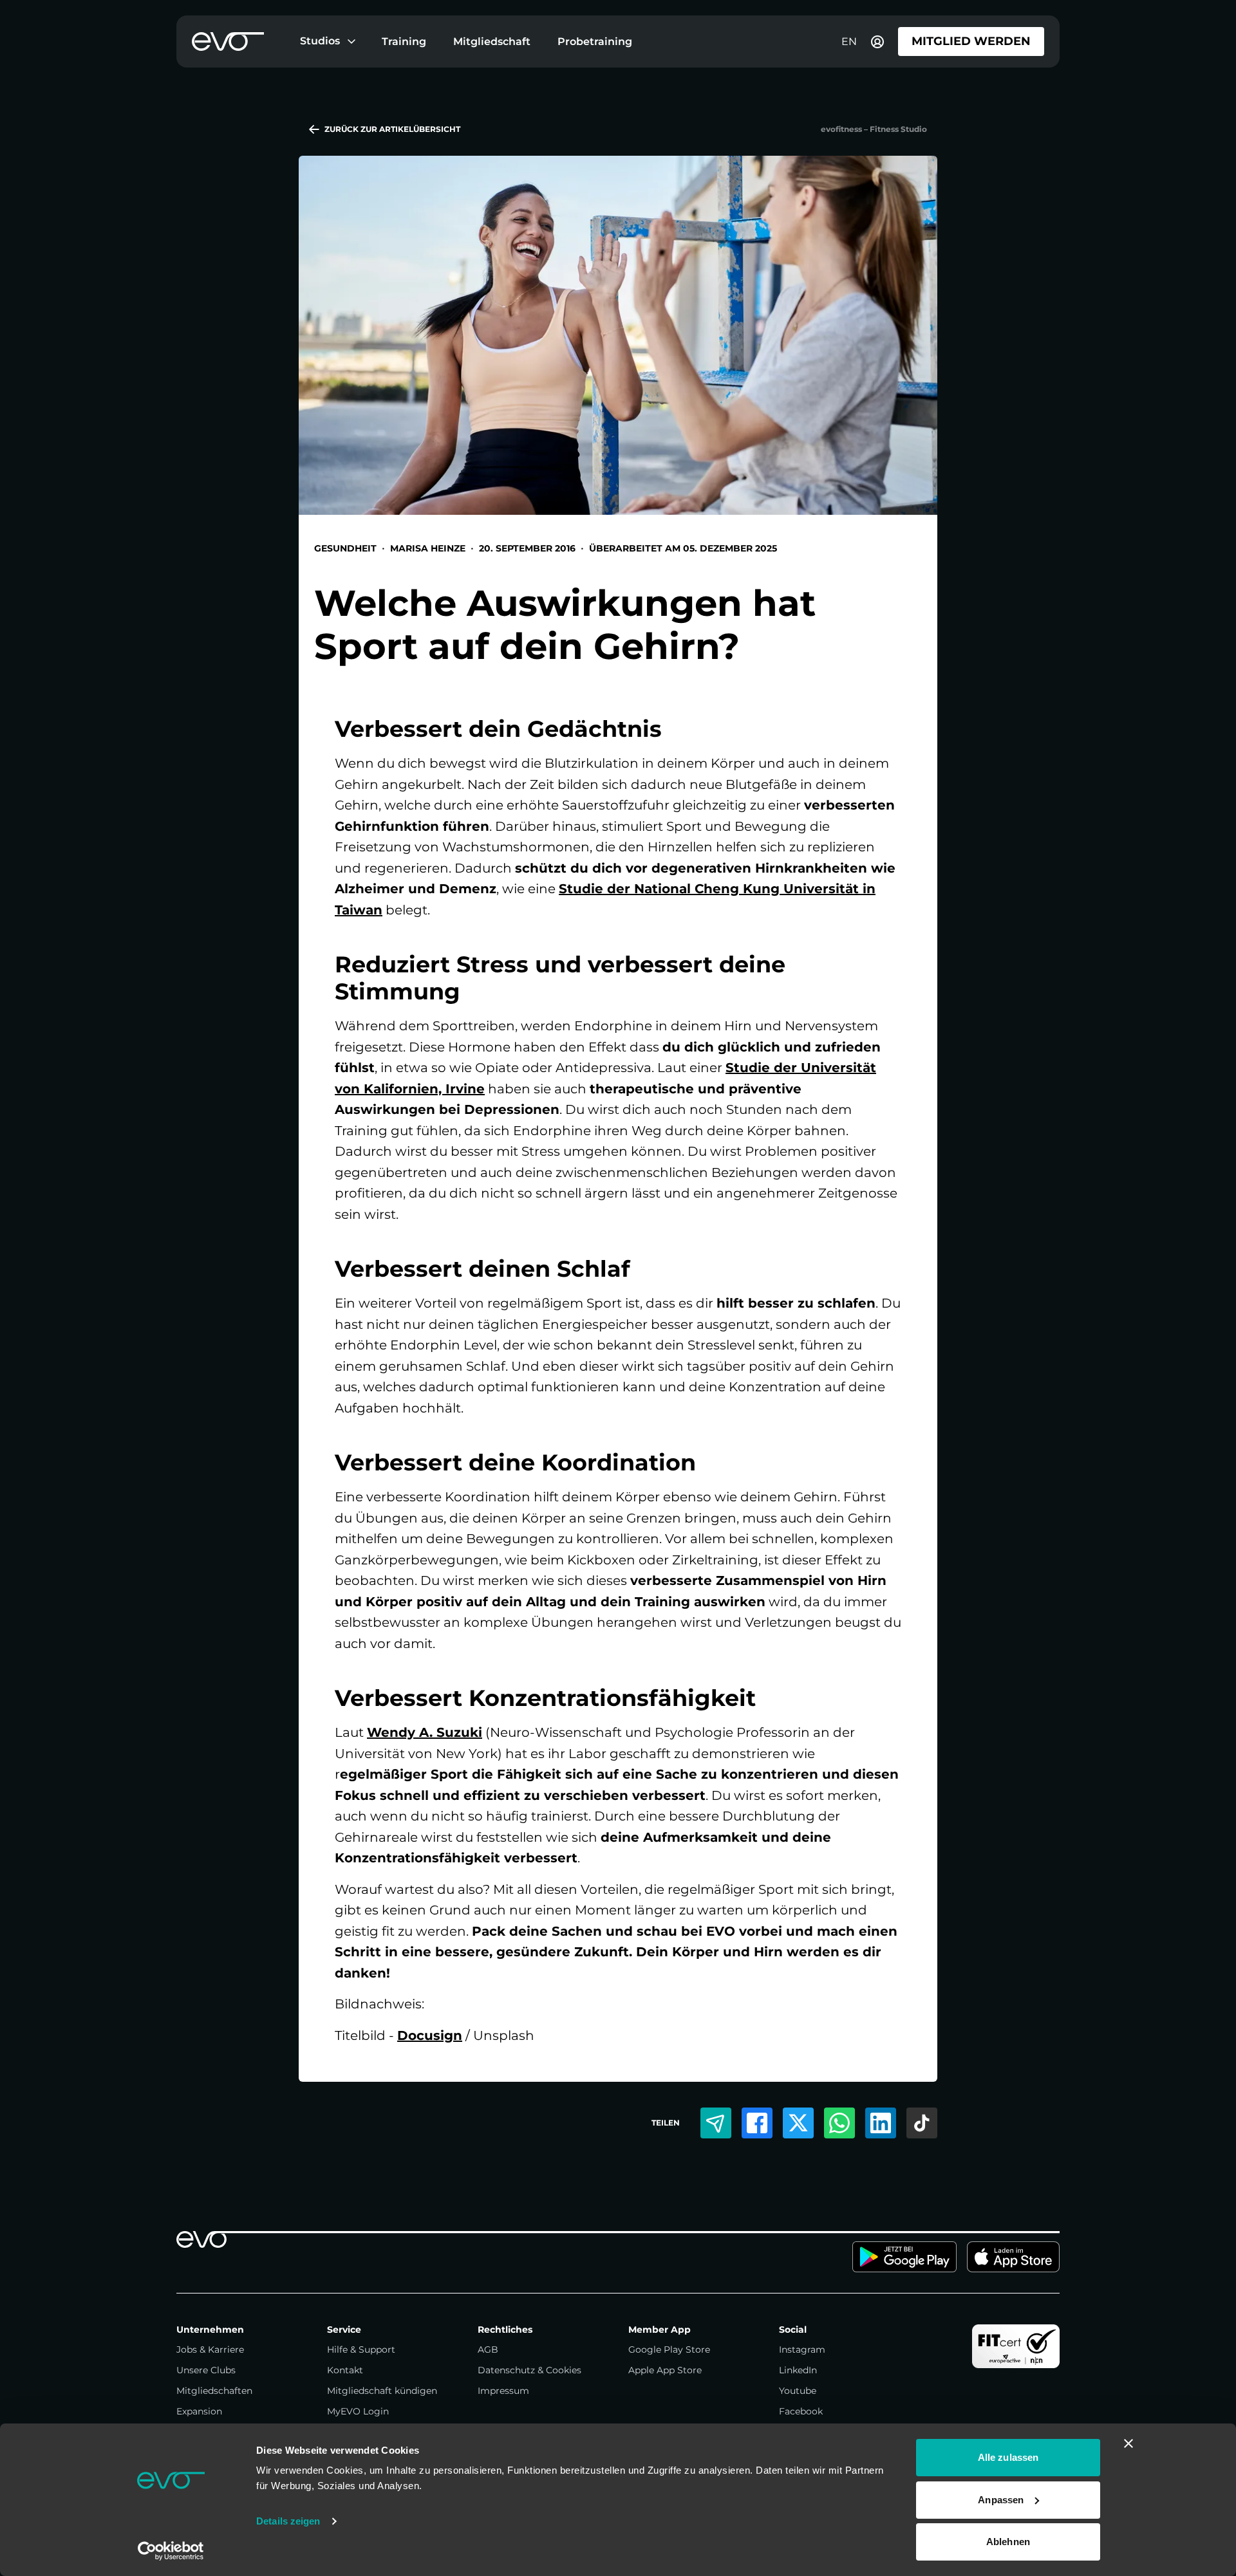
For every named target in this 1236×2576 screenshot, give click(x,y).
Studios (320, 41)
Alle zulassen (1008, 2457)
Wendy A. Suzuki (425, 1732)
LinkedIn (798, 2370)
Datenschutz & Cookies (529, 2370)
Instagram (802, 2349)
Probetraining (595, 42)
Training (404, 42)
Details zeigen (288, 2521)
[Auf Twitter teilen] (798, 2123)
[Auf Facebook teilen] (757, 2123)
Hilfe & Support (361, 2349)
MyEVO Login (358, 2411)
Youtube (798, 2391)
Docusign (430, 2035)
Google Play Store (669, 2349)
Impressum (503, 2391)
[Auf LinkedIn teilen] (881, 2123)
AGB (488, 2349)
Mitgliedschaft (492, 42)
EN (849, 42)
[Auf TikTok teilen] (922, 2123)
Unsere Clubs (206, 2370)
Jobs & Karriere (210, 2349)
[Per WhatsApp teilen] (839, 2123)
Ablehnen (1008, 2542)
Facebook (801, 2411)
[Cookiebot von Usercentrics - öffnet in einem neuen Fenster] (171, 2551)
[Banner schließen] (1128, 2443)
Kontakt (345, 2370)
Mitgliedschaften (214, 2391)
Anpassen (1001, 2500)
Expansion (199, 2411)
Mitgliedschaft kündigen (382, 2391)
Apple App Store (665, 2370)
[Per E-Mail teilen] (716, 2123)
